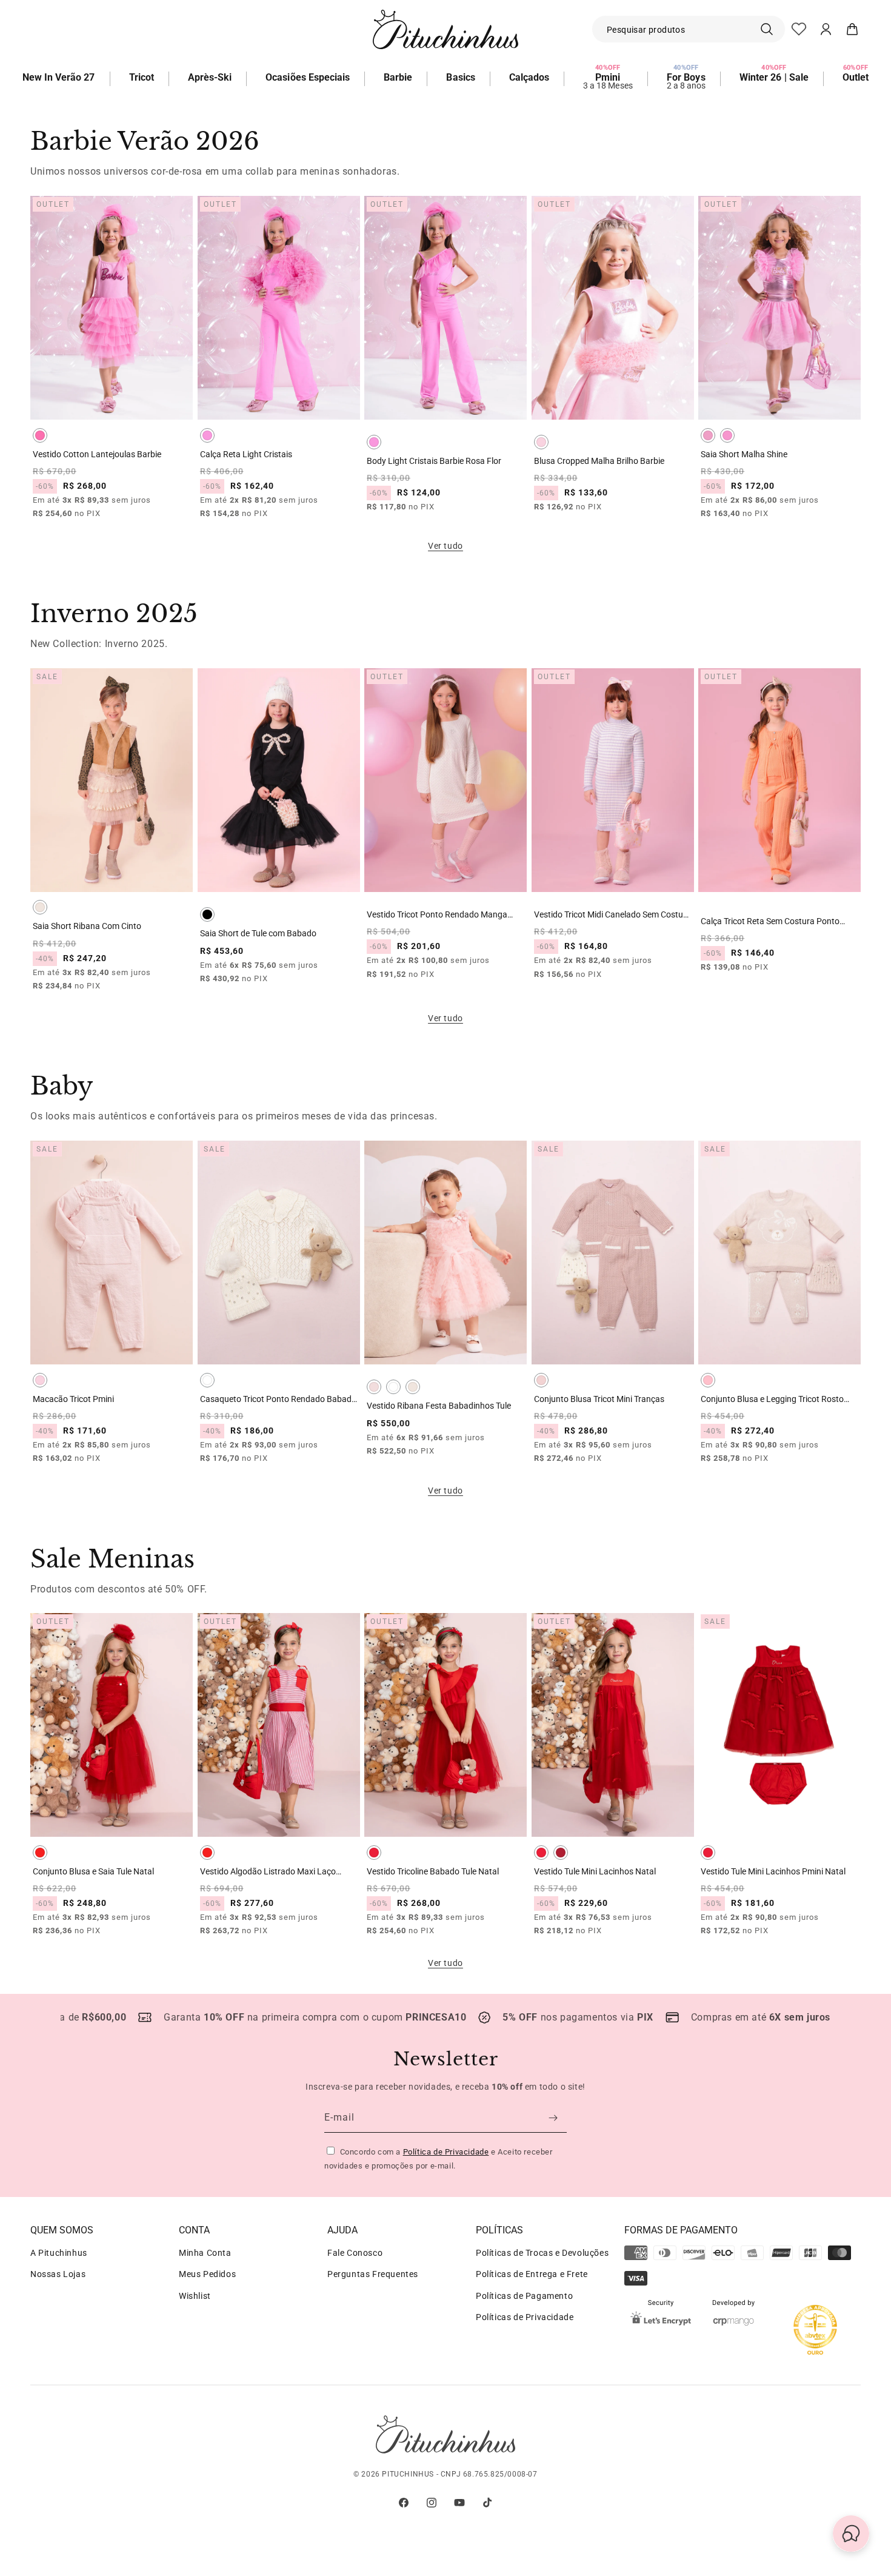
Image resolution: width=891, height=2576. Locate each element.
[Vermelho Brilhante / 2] (374, 1853)
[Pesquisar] (772, 29)
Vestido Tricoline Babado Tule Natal (433, 1871)
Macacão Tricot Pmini (73, 1399)
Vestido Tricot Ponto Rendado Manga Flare (437, 915)
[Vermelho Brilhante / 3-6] (708, 1853)
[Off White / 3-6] (207, 1380)
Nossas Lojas (58, 2274)
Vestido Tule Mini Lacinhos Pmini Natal (773, 1871)
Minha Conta (205, 2253)
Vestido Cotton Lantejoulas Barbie (97, 454)
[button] (852, 29)
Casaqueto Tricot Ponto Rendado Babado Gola (278, 1399)
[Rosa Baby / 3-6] (40, 1380)
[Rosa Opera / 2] (40, 435)
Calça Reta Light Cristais (246, 454)
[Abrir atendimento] (851, 2536)
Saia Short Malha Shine (744, 454)
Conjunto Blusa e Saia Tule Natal (93, 1871)
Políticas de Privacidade (525, 2317)
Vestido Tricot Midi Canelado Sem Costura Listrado (612, 915)
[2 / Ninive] (40, 907)
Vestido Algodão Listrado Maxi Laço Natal (268, 1872)
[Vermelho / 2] (40, 1853)
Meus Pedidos (207, 2274)
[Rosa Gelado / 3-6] (374, 1387)
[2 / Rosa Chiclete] (708, 435)
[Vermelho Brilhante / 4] (561, 1853)
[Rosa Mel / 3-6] (708, 1380)
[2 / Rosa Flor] (207, 435)
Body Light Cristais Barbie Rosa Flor (434, 461)
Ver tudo (446, 546)
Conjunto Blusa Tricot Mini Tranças (599, 1399)
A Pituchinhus (59, 2253)
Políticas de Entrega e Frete (532, 2274)
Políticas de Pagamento (524, 2296)
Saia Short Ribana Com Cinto (87, 926)
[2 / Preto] (207, 914)
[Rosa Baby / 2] (541, 442)
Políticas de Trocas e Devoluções (542, 2253)
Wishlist (195, 2296)
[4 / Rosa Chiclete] (727, 435)
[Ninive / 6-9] (413, 1387)
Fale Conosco (355, 2253)
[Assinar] (553, 2118)
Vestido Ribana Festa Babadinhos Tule (439, 1406)
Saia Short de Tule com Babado (258, 933)
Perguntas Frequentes (373, 2274)
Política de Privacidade (446, 2152)
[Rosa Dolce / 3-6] (541, 1380)
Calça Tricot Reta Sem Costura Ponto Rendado (770, 921)
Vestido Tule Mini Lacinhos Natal (595, 1871)
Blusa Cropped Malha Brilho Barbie (599, 461)
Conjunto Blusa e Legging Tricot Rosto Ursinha (772, 1399)
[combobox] (689, 29)
